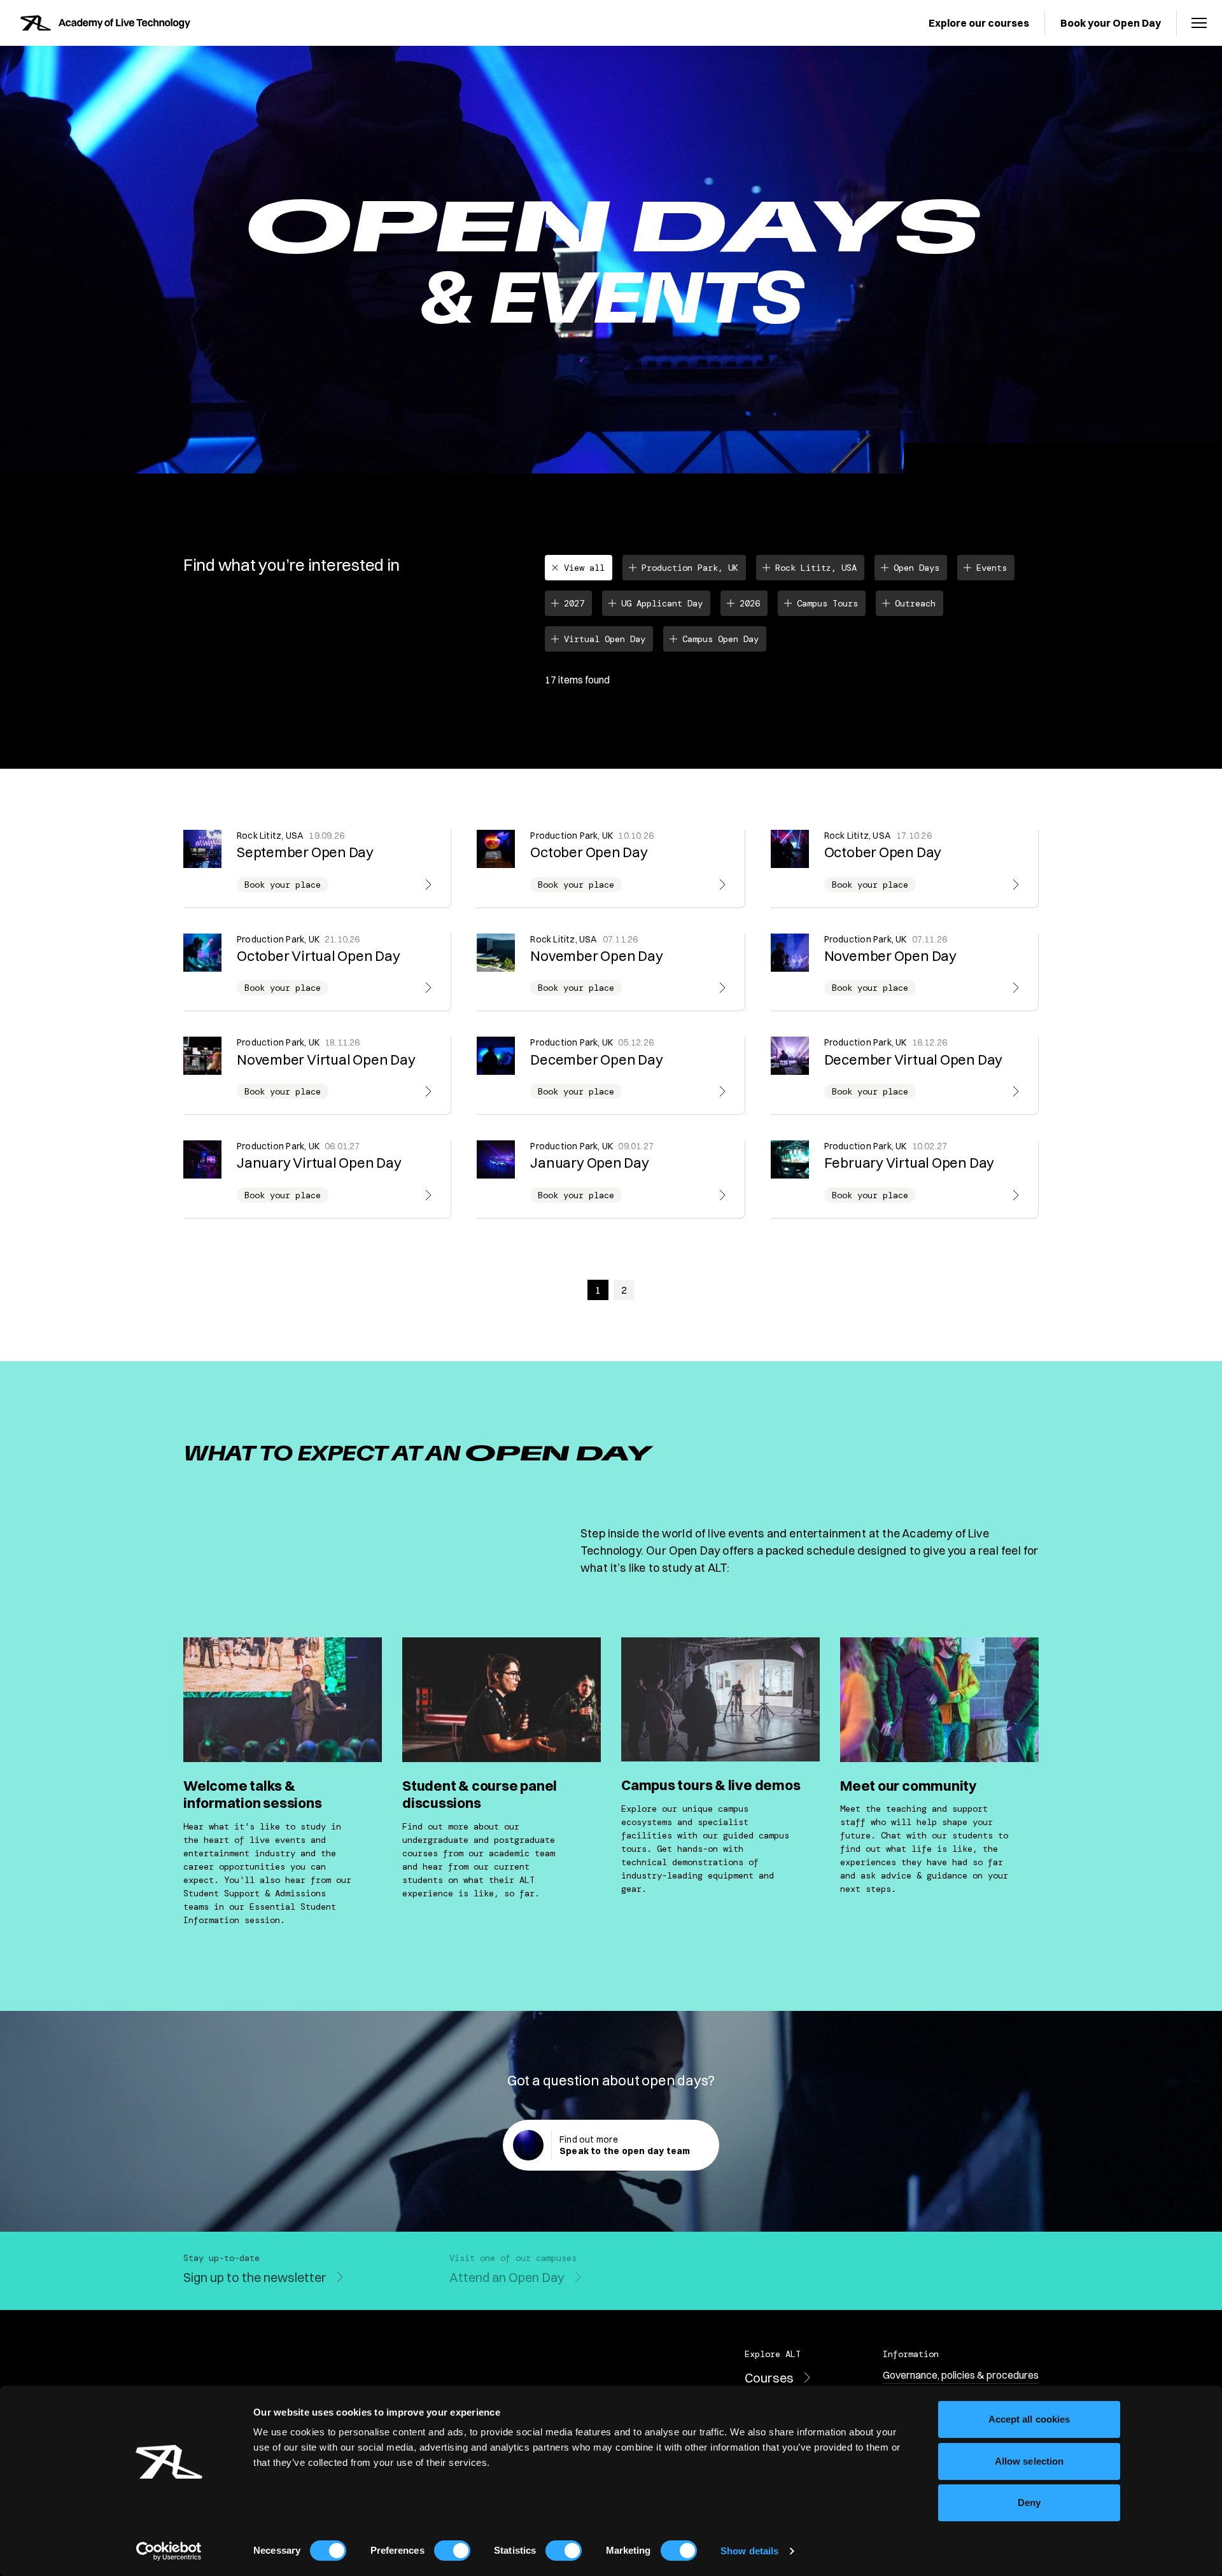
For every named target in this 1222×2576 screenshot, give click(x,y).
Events (992, 568)
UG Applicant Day (662, 603)
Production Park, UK (690, 568)
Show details (749, 2551)
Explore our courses (979, 23)
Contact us (719, 2277)
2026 (750, 603)
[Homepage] (105, 23)
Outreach (915, 603)
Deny (1029, 2502)
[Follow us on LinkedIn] (1003, 2279)
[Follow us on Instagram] (952, 2279)
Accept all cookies (1029, 2419)
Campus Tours (827, 603)
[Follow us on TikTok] (1029, 2279)
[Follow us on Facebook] (978, 2279)
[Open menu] (1199, 23)
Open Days (916, 568)
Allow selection (1029, 2461)
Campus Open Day (720, 639)
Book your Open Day (1111, 23)
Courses (769, 2378)
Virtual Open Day (605, 639)
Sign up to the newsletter (255, 2277)
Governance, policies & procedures (961, 2375)
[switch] (452, 2551)
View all (584, 568)
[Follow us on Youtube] (927, 2279)
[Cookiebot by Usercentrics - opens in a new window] (169, 2551)
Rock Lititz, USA (816, 568)
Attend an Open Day (507, 2277)
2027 (574, 603)
